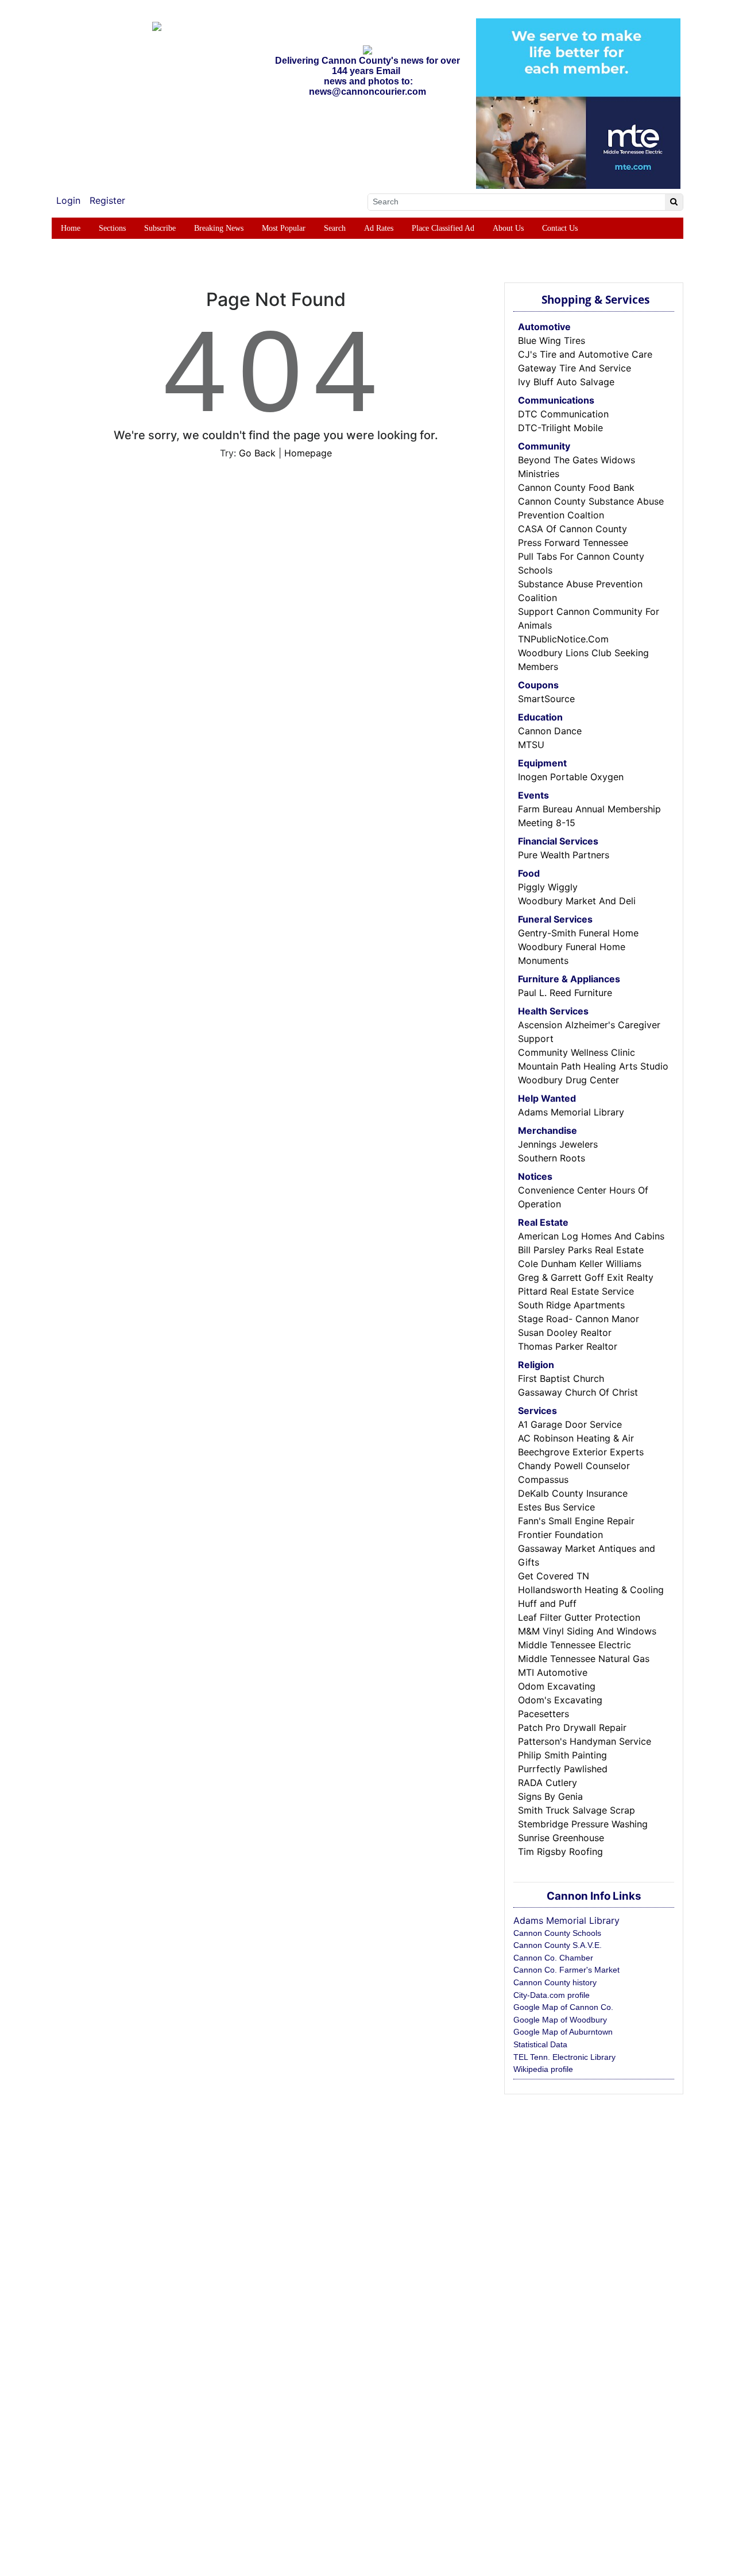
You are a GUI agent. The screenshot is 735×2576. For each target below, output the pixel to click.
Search (335, 228)
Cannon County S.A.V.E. (558, 1945)
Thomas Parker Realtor (568, 1346)
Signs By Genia (550, 1796)
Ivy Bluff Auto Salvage (566, 382)
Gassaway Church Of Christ (578, 1392)
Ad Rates (379, 228)
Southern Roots (552, 1158)
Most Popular (284, 228)
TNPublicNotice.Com (563, 639)
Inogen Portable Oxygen (571, 777)
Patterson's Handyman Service (585, 1741)
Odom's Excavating (560, 1700)
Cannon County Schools (557, 1933)
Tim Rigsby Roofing (560, 1851)
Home (71, 228)
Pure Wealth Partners (564, 855)
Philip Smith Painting (562, 1755)
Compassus (543, 1479)
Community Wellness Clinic (577, 1052)
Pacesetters (543, 1714)
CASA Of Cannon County (572, 529)
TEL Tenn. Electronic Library (564, 2057)
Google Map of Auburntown (563, 2032)
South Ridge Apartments (571, 1305)
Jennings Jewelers (558, 1144)
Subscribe (160, 228)
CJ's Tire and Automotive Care (585, 354)
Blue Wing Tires (552, 340)
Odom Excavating (557, 1686)
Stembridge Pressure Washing (583, 1824)
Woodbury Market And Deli (577, 901)
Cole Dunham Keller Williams (580, 1264)
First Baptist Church (561, 1378)
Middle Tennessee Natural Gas (584, 1659)
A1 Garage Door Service (570, 1424)
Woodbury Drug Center (568, 1080)
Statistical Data (540, 2044)
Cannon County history (555, 1982)
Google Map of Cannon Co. (563, 2007)
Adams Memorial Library (571, 1112)
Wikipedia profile (543, 2069)
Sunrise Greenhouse (561, 1838)
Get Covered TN (554, 1576)
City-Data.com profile (552, 1995)
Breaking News (219, 228)
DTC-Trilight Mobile (560, 428)
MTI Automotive (553, 1672)
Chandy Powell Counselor (574, 1466)
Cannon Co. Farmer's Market (566, 1970)
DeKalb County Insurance (573, 1493)
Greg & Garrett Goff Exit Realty (586, 1277)
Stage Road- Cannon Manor (579, 1319)
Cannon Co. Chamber (553, 1958)
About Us (508, 228)
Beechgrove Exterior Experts (581, 1452)
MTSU (531, 745)
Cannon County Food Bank (576, 487)
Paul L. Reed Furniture (565, 993)
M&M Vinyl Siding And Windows (587, 1631)
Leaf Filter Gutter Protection (579, 1617)
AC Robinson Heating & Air (576, 1438)
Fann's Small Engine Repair (576, 1521)
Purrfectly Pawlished (563, 1769)
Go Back (257, 453)
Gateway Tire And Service (575, 368)
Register (107, 200)
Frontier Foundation (560, 1535)
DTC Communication (563, 414)
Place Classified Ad (443, 228)
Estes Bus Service (556, 1507)
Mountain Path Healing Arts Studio (593, 1066)
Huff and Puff (547, 1603)
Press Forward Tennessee (573, 543)
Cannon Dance (550, 731)
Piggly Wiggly (548, 887)
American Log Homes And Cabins (591, 1236)
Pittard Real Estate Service (576, 1291)
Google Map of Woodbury (560, 2020)
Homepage (308, 453)
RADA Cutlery (548, 1783)
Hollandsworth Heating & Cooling (591, 1590)
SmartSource (546, 699)
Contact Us (560, 228)
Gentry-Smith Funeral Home (578, 933)
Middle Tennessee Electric (575, 1645)
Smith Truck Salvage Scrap (577, 1810)
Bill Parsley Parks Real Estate (581, 1250)
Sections (112, 228)
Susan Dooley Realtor (565, 1332)
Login (68, 200)
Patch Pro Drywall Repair (572, 1727)
